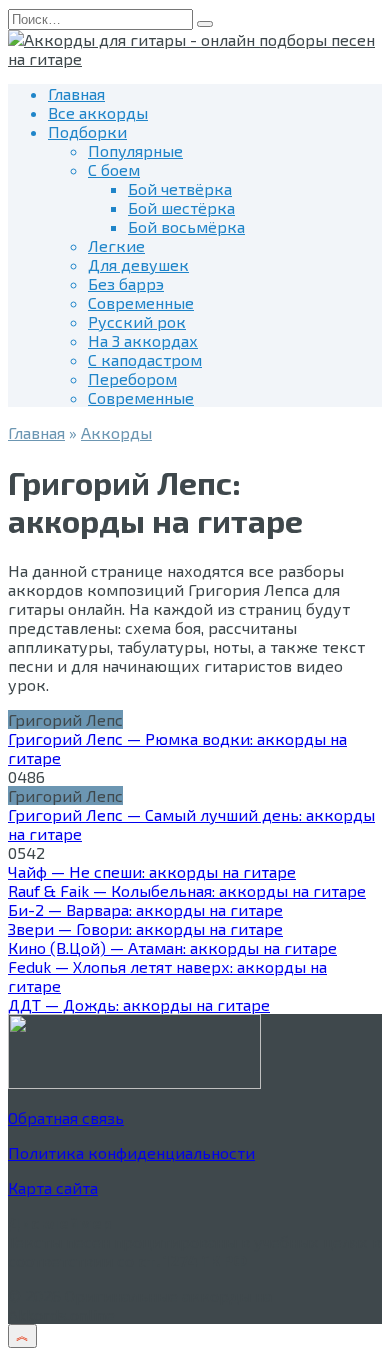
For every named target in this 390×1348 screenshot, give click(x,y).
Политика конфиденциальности (131, 1152)
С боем (114, 169)
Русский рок (137, 321)
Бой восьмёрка (186, 226)
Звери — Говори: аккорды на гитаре (145, 928)
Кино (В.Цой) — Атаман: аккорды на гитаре (172, 947)
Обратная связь (66, 1117)
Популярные (135, 150)
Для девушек (138, 264)
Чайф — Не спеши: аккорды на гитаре (152, 871)
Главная (76, 93)
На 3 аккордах (143, 340)
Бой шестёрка (181, 207)
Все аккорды (98, 112)
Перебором (132, 378)
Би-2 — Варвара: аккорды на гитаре (145, 909)
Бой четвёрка (180, 188)
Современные (141, 302)
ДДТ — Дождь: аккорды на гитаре (139, 1004)
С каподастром (145, 359)
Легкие (116, 245)
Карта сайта (53, 1187)
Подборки (87, 131)
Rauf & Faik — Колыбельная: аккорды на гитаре (187, 890)
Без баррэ (126, 283)
